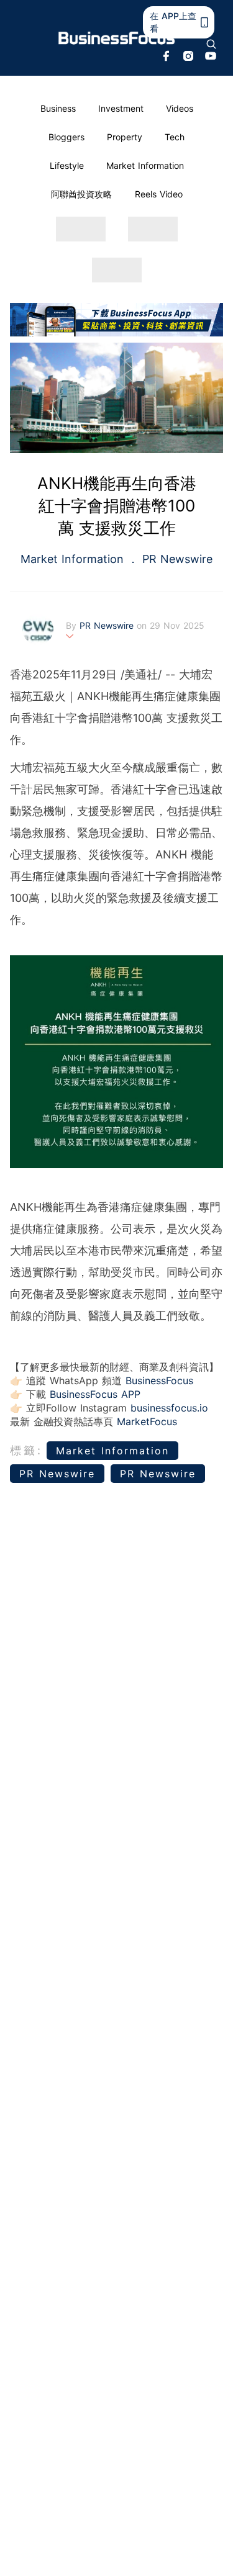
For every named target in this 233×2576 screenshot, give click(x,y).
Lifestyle (67, 165)
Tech (175, 137)
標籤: (26, 1450)
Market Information (145, 165)
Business (58, 108)
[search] (211, 44)
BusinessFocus (159, 1380)
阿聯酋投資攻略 (81, 194)
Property (125, 137)
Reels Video (159, 194)
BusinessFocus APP (95, 1394)
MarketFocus (147, 1421)
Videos (180, 108)
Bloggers (66, 137)
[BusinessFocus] (117, 38)
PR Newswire (176, 559)
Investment (121, 108)
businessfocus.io (169, 1408)
